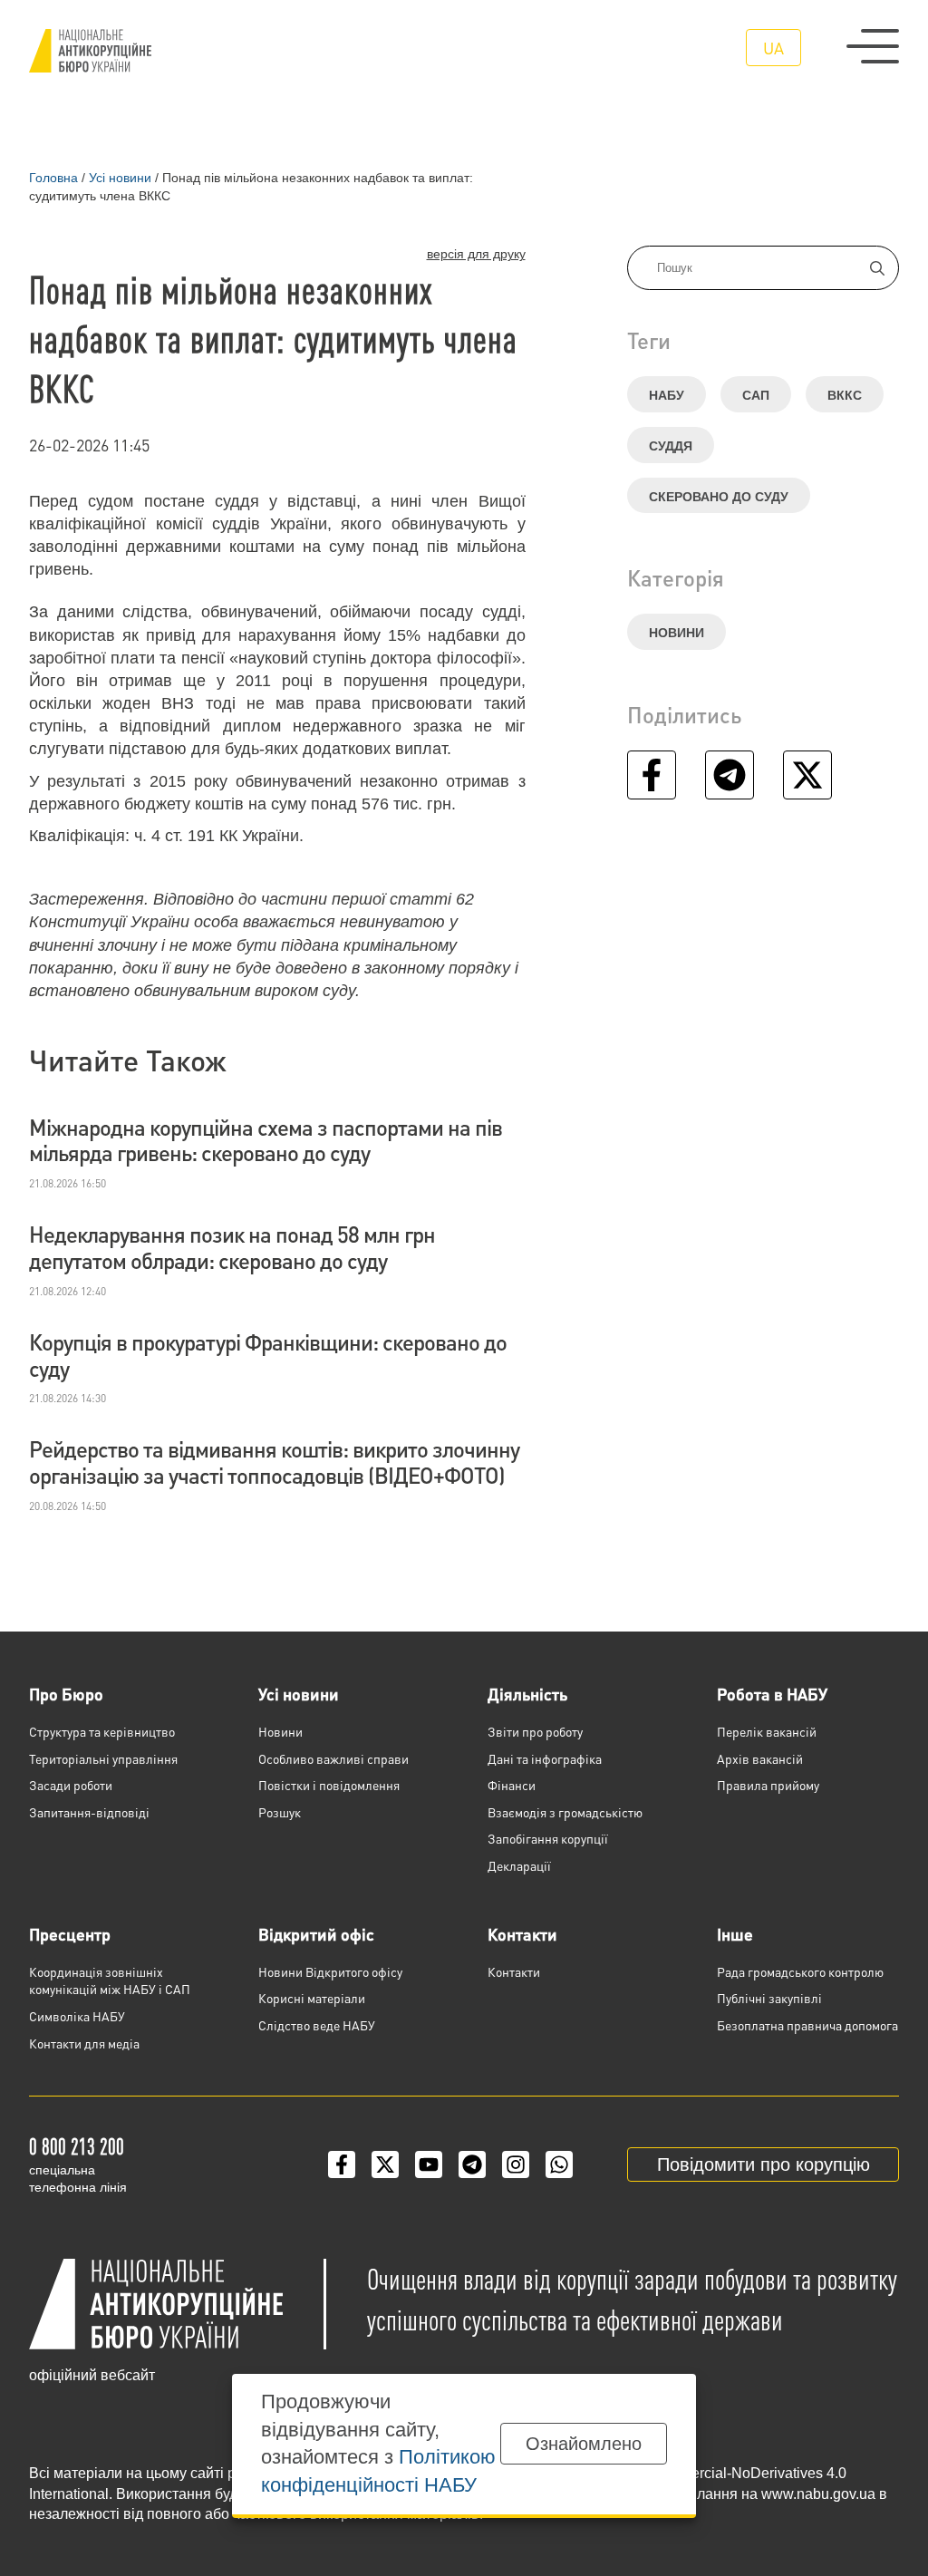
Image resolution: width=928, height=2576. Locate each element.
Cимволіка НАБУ (77, 2016)
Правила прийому (768, 1785)
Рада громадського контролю (800, 1971)
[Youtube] (429, 2164)
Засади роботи (71, 1785)
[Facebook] (342, 2164)
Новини (677, 633)
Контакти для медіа (84, 2043)
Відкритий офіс (316, 1934)
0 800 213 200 (77, 2146)
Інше (735, 1934)
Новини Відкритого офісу (330, 1971)
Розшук (280, 1812)
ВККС (845, 395)
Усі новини (299, 1694)
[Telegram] (472, 2164)
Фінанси (512, 1785)
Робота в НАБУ (772, 1694)
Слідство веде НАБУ (317, 2025)
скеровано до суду (719, 497)
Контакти (522, 1934)
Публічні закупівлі (769, 1998)
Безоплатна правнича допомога (807, 2025)
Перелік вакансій (767, 1731)
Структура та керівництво (102, 1731)
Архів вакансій (760, 1758)
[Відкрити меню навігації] (873, 46)
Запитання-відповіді (89, 1812)
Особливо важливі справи (333, 1758)
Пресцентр (70, 1934)
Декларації (519, 1865)
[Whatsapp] (559, 2164)
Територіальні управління (103, 1758)
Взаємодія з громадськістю (565, 1812)
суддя (671, 446)
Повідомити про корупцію (764, 2164)
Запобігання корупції (548, 1838)
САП (756, 395)
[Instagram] (516, 2164)
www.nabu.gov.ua (818, 2494)
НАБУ (667, 395)
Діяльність (527, 1694)
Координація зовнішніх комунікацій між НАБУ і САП (110, 1980)
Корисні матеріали (312, 1998)
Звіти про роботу (535, 1731)
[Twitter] (385, 2164)
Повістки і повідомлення (329, 1785)
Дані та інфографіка (545, 1758)
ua (773, 48)
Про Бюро (66, 1694)
